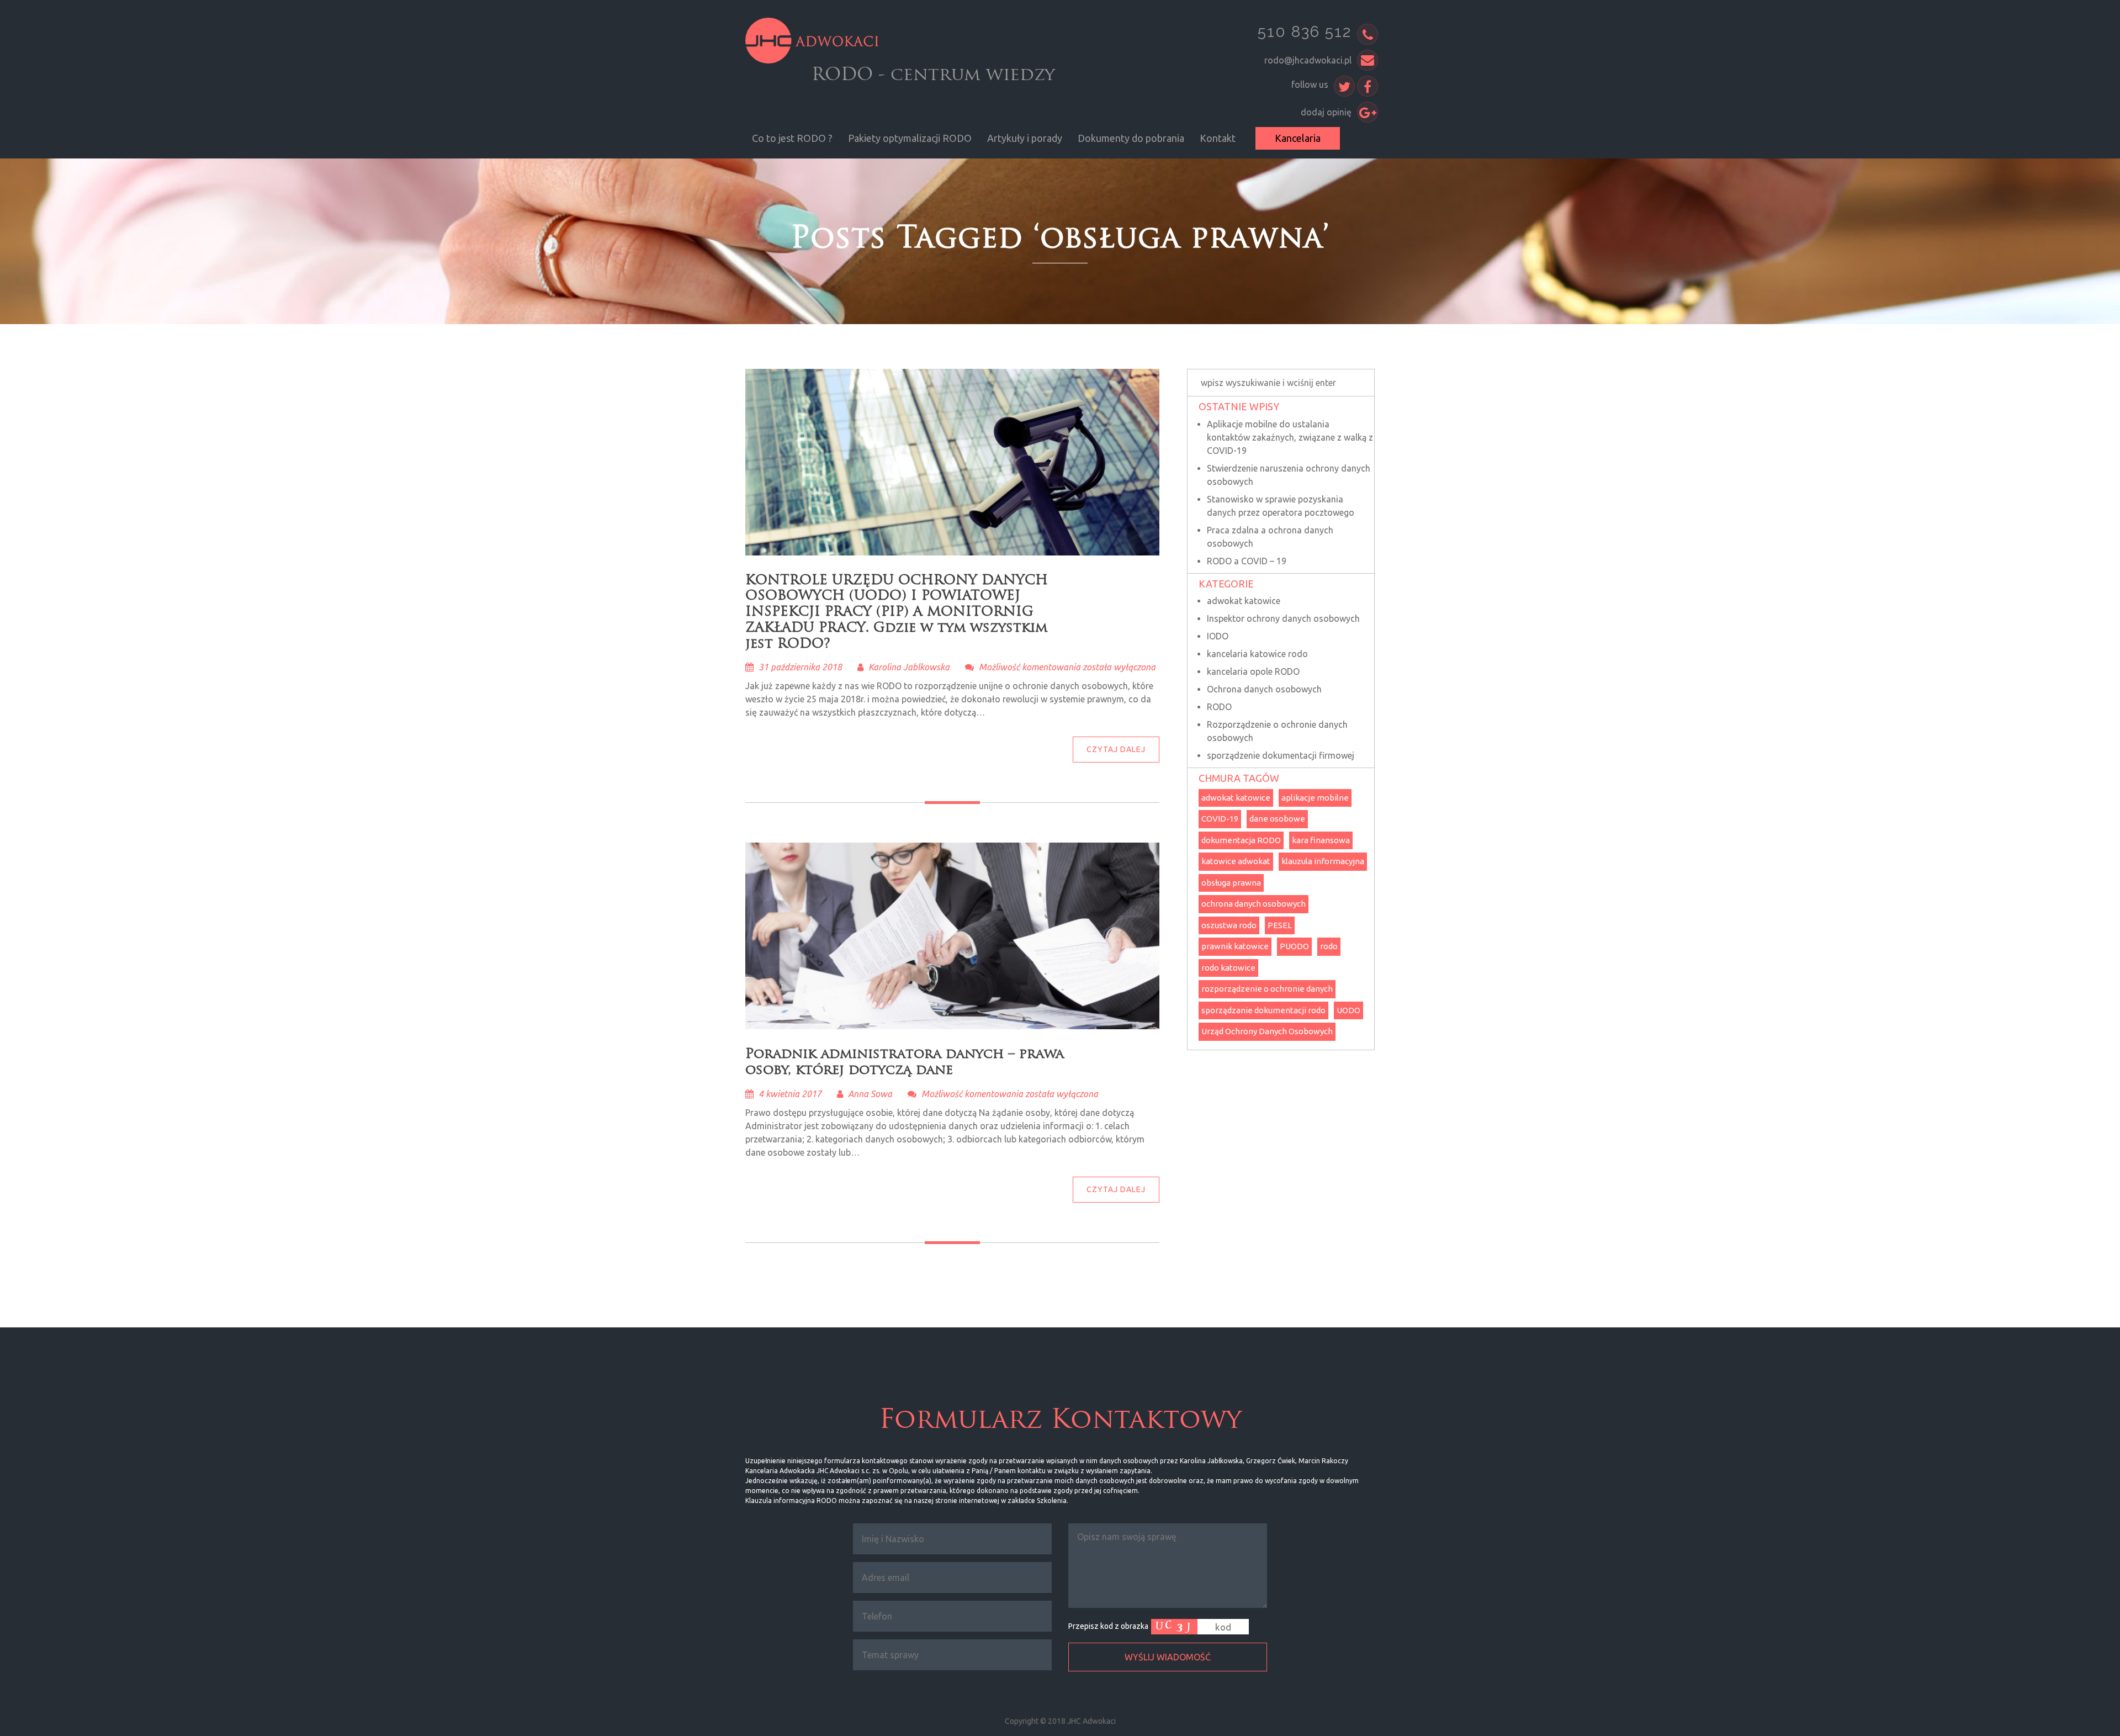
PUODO (1294, 946)
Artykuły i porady (1025, 138)
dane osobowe (1277, 819)
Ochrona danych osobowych (1264, 689)
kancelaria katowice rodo (1257, 654)
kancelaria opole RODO (1253, 671)
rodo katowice (1228, 968)
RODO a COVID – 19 (1247, 561)
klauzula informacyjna (1323, 861)
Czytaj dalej (1116, 749)
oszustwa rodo (1229, 925)
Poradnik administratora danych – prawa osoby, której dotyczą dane (905, 1061)
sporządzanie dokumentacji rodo (1263, 1010)
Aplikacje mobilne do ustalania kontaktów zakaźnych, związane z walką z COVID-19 (1290, 437)
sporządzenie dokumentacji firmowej (1281, 755)
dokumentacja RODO (1241, 840)
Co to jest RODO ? (792, 138)
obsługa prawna (1231, 883)
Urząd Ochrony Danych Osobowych (1267, 1031)
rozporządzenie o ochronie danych (1267, 989)
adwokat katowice (1244, 601)
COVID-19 (1220, 819)
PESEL (1280, 925)
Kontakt (1218, 138)
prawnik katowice (1235, 946)
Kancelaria (1298, 138)
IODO (1218, 636)
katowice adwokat (1236, 861)
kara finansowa (1321, 840)
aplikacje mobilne (1315, 798)
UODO (1348, 1010)
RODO (1219, 707)
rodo (1329, 946)
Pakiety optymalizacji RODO (910, 138)
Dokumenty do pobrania (1131, 138)
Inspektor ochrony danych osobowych (1283, 618)
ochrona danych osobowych (1254, 904)
